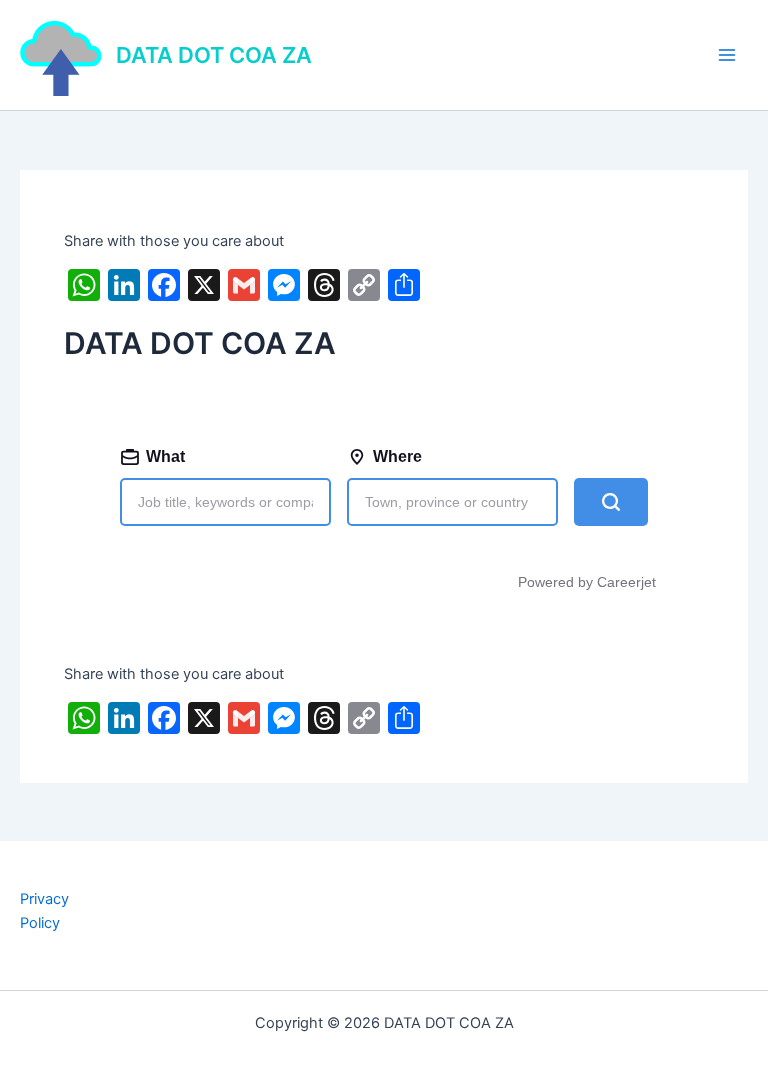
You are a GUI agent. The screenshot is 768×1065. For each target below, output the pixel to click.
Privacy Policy (44, 911)
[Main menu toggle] (727, 55)
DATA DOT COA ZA (214, 55)
